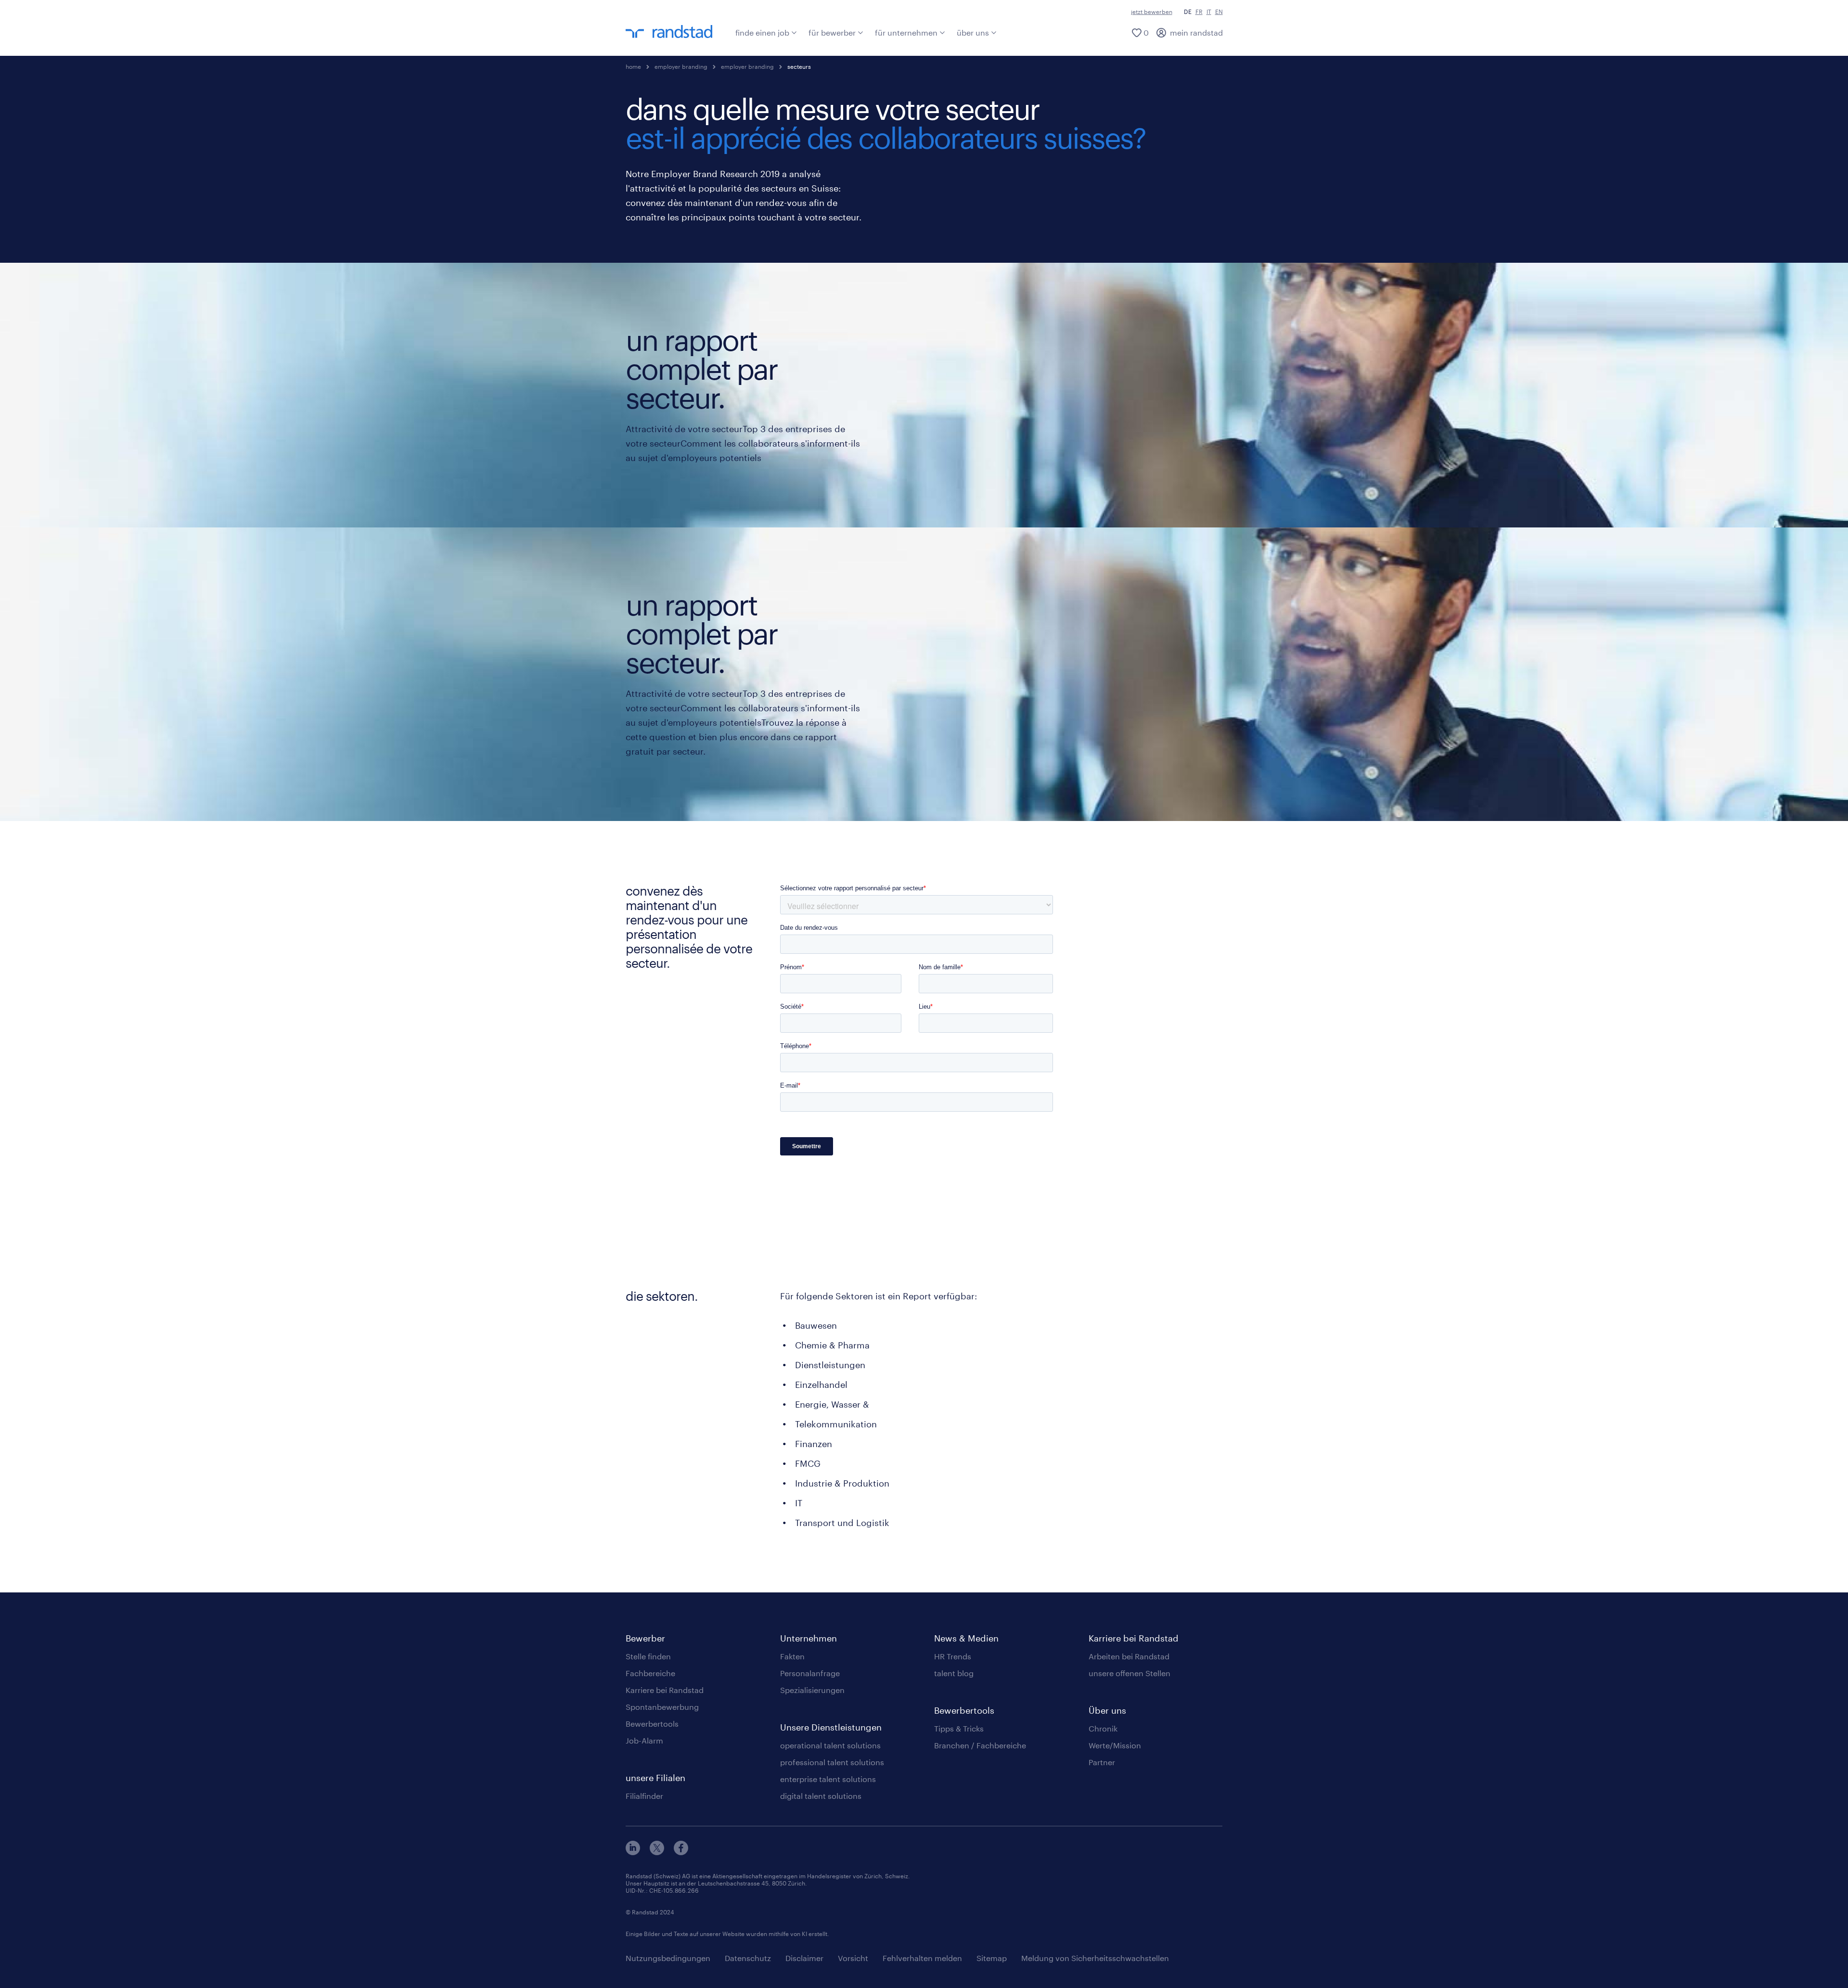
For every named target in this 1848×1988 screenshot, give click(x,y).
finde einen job (762, 32)
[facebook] (681, 1852)
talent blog (954, 1673)
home (633, 66)
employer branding (681, 66)
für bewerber (832, 32)
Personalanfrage (810, 1673)
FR (1199, 12)
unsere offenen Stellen (1129, 1673)
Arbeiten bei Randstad (1129, 1656)
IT (1209, 12)
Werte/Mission (1115, 1745)
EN (1219, 12)
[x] (657, 1852)
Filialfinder (644, 1796)
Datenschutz (748, 1958)
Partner (1102, 1762)
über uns (973, 32)
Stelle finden (648, 1656)
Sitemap (992, 1958)
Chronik (1103, 1728)
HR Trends (953, 1656)
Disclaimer (804, 1958)
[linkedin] (633, 1852)
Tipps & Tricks (959, 1728)
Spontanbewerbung (662, 1707)
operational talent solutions (830, 1745)
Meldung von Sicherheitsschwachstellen (1095, 1958)
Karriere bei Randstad (665, 1690)
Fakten (792, 1656)
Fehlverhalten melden (922, 1958)
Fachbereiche (650, 1673)
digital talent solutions (821, 1796)
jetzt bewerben (1152, 12)
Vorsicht (853, 1958)
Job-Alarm (644, 1740)
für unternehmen (906, 32)
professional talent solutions (832, 1762)
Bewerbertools (652, 1724)
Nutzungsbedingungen (668, 1958)
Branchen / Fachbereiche (980, 1745)
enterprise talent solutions (828, 1779)
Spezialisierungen (812, 1690)
